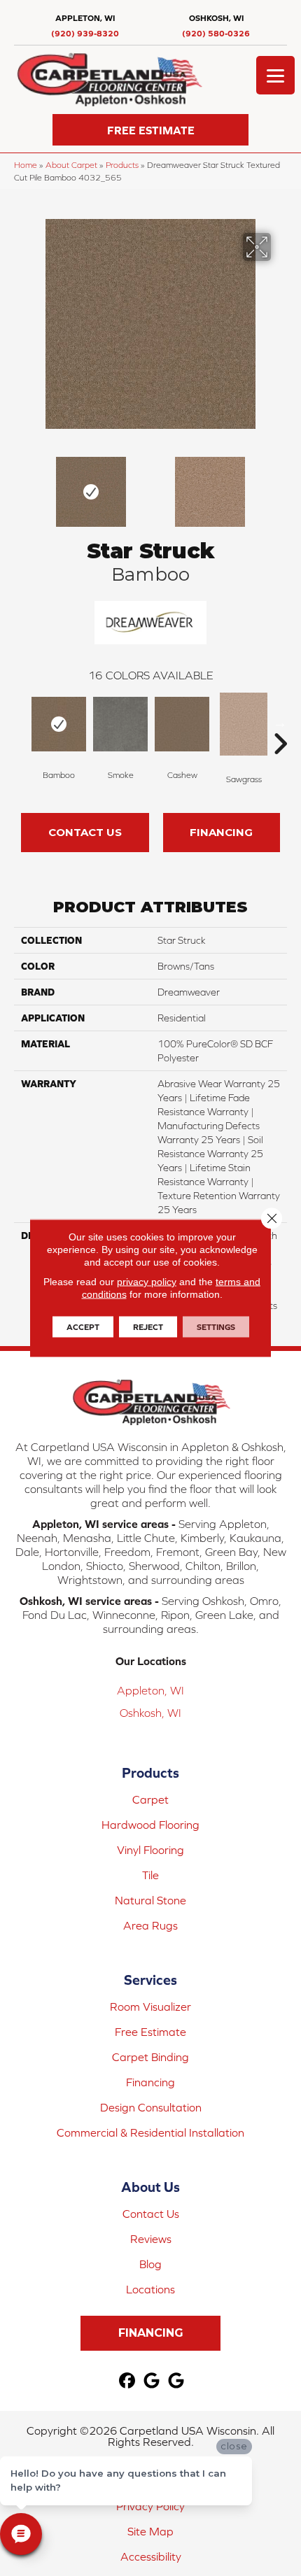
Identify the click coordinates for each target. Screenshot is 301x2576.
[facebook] (128, 2381)
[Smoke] (120, 724)
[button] (150, 130)
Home (26, 165)
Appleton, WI (150, 1690)
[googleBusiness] (152, 2381)
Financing (221, 832)
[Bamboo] (59, 724)
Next (280, 485)
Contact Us (85, 832)
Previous (21, 485)
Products (122, 165)
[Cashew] (182, 724)
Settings (216, 1327)
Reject (148, 1327)
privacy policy (147, 1282)
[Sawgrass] (244, 724)
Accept (83, 1327)
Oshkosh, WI (150, 1713)
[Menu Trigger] (275, 75)
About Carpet (71, 165)
